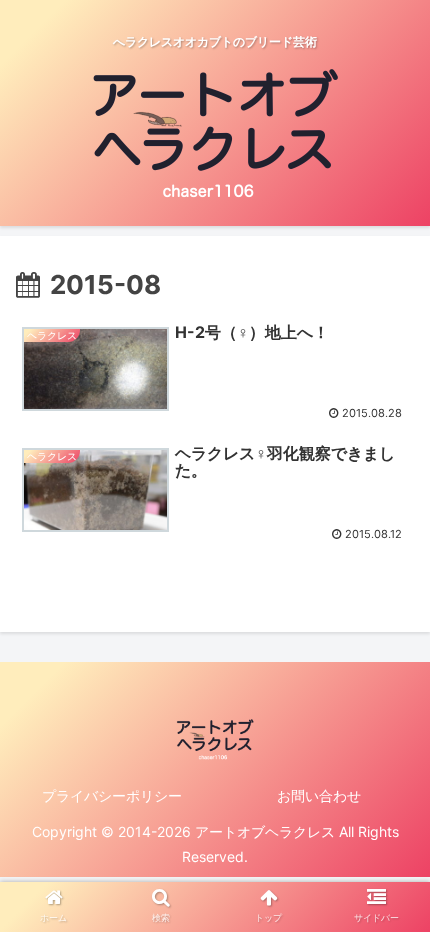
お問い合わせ (319, 795)
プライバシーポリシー (112, 795)
